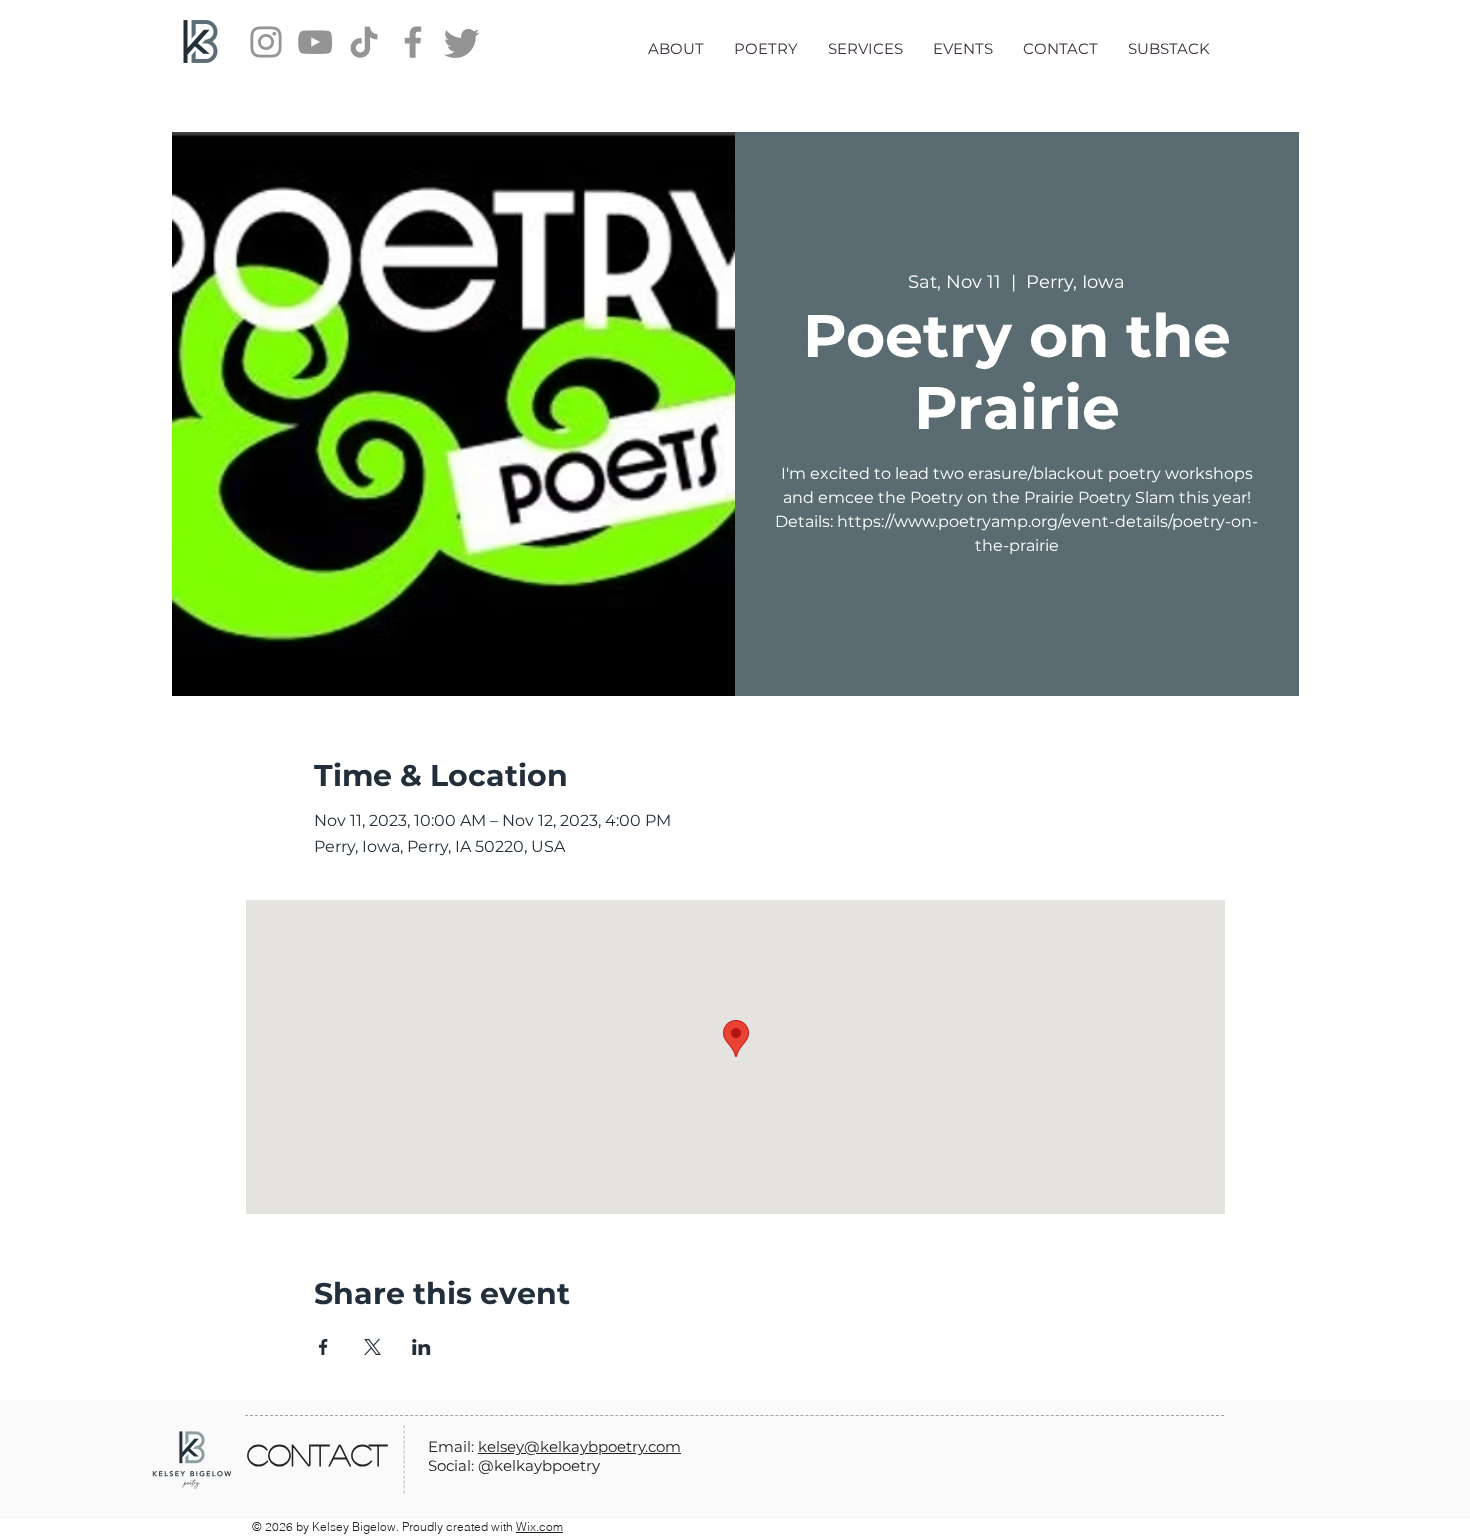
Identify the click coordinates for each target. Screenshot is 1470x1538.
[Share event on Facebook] (323, 1347)
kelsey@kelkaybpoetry (561, 1446)
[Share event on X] (372, 1347)
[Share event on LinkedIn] (421, 1347)
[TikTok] (364, 42)
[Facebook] (413, 42)
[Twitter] (462, 42)
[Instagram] (266, 42)
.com (663, 1446)
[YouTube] (315, 42)
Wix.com (539, 1526)
